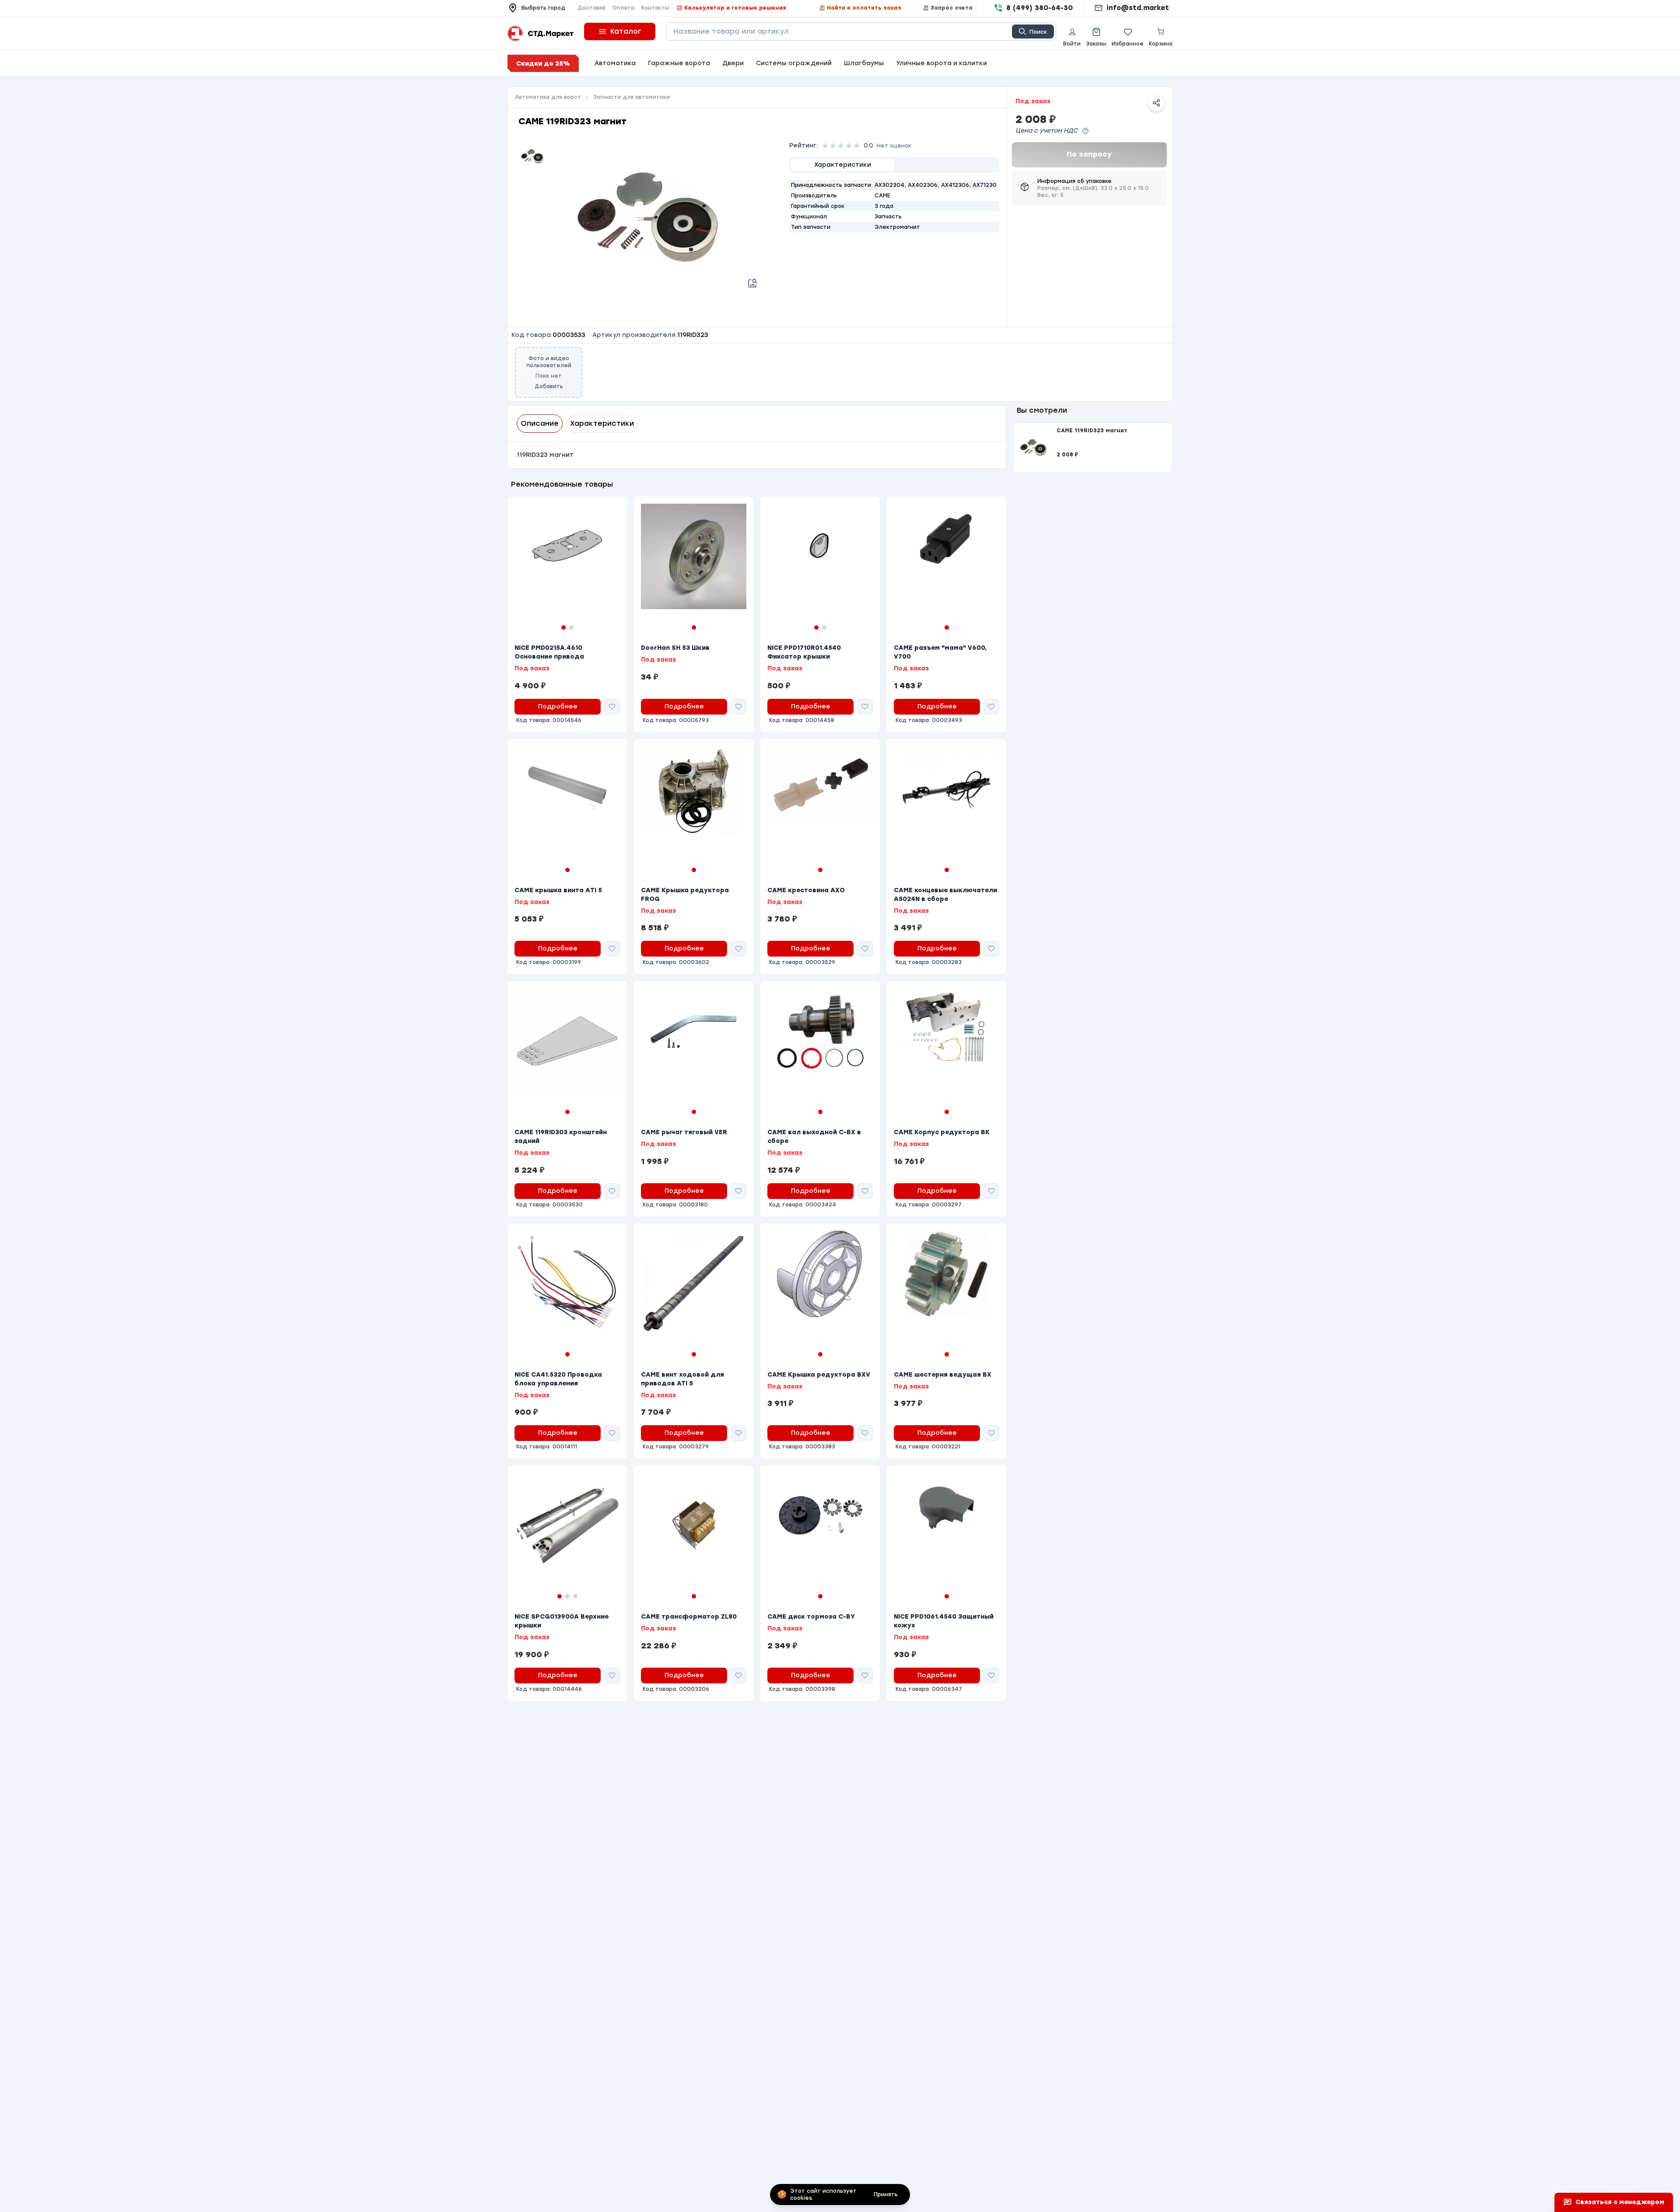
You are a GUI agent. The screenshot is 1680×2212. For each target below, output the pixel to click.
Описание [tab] (540, 423)
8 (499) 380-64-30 (1039, 8)
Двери (733, 63)
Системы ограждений (794, 63)
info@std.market (1138, 8)
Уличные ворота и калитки (941, 63)
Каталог (626, 31)
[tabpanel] (894, 206)
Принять (886, 2194)
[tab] (843, 165)
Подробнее (558, 706)
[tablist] (894, 165)
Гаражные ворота (679, 63)
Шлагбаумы (864, 63)
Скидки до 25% (543, 64)
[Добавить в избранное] (612, 707)
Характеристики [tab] (602, 423)
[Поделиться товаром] (1156, 103)
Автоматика (615, 63)
